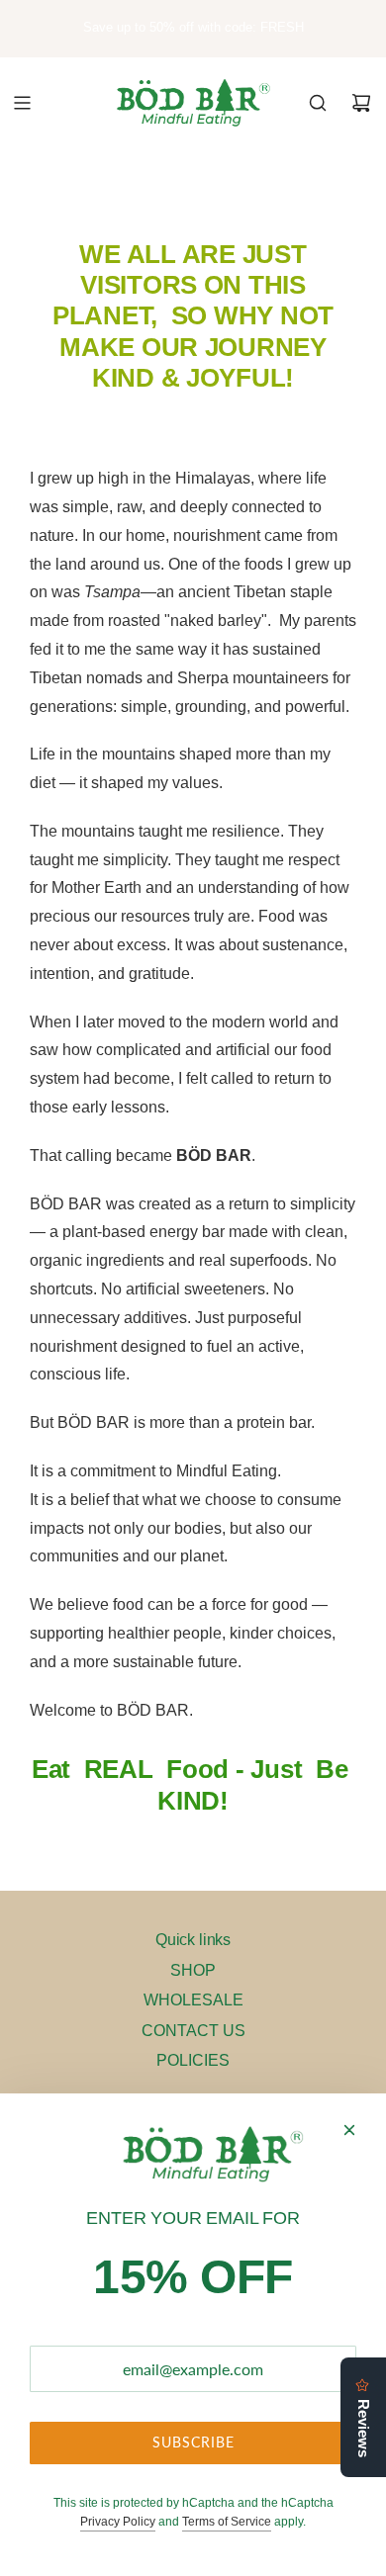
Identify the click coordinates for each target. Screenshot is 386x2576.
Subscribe (193, 2442)
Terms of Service (227, 2522)
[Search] (318, 103)
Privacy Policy (118, 2522)
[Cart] (361, 103)
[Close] (349, 2130)
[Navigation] (22, 103)
